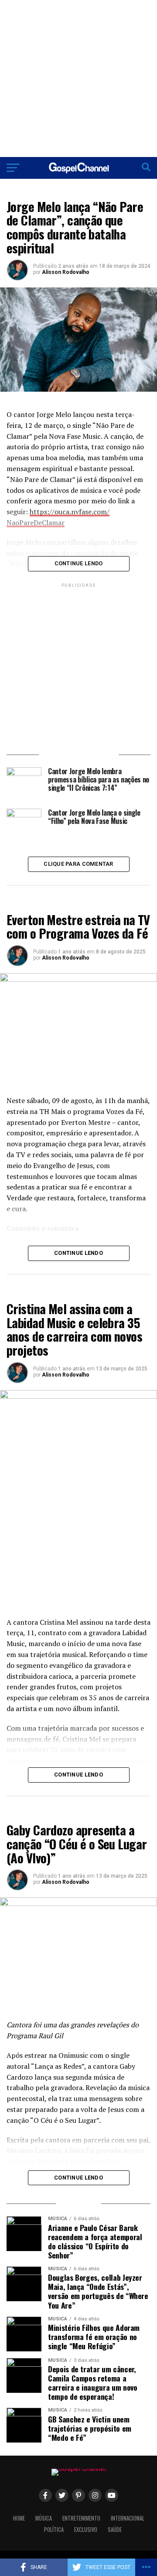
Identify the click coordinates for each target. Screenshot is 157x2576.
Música (44, 2518)
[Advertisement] (78, 79)
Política (54, 2530)
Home (19, 2518)
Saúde (115, 2530)
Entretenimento (81, 2518)
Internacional (128, 2518)
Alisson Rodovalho (66, 272)
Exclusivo (86, 2530)
